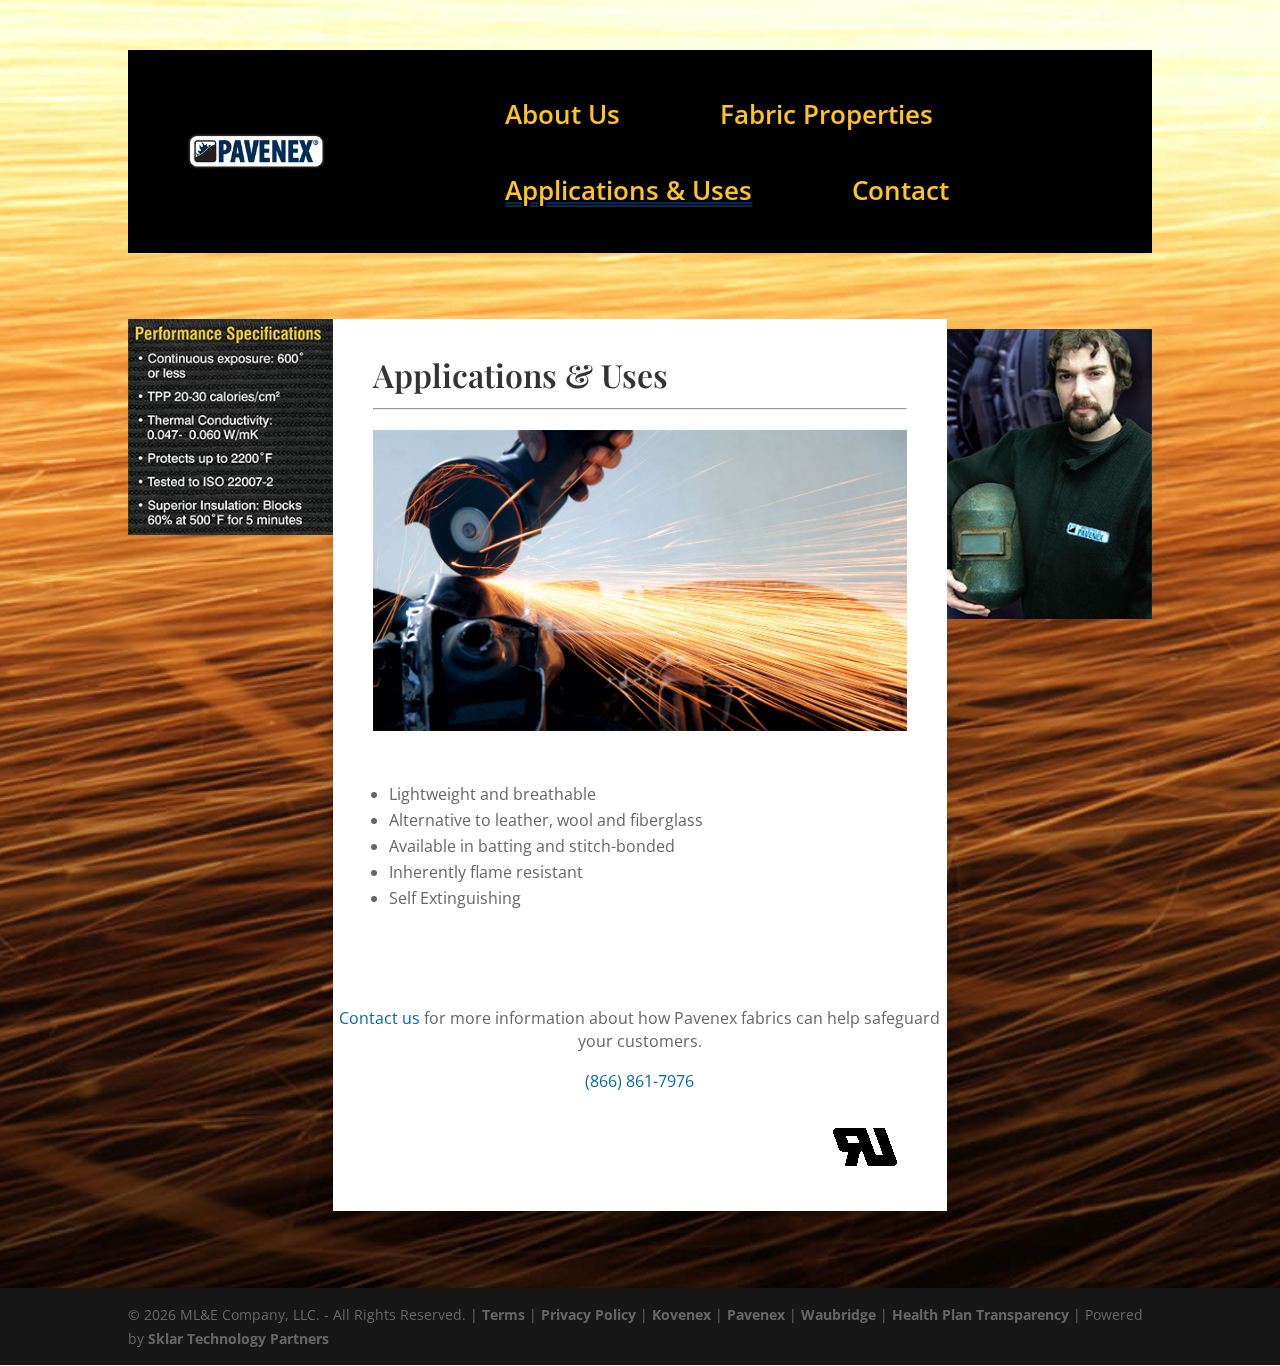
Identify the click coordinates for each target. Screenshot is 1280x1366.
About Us (562, 114)
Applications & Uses (628, 190)
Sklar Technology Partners (238, 1338)
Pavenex (756, 1314)
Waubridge (838, 1314)
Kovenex (681, 1314)
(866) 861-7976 (639, 1081)
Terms (503, 1314)
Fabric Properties (826, 114)
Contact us (379, 1018)
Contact (900, 190)
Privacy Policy (588, 1314)
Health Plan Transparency (980, 1314)
